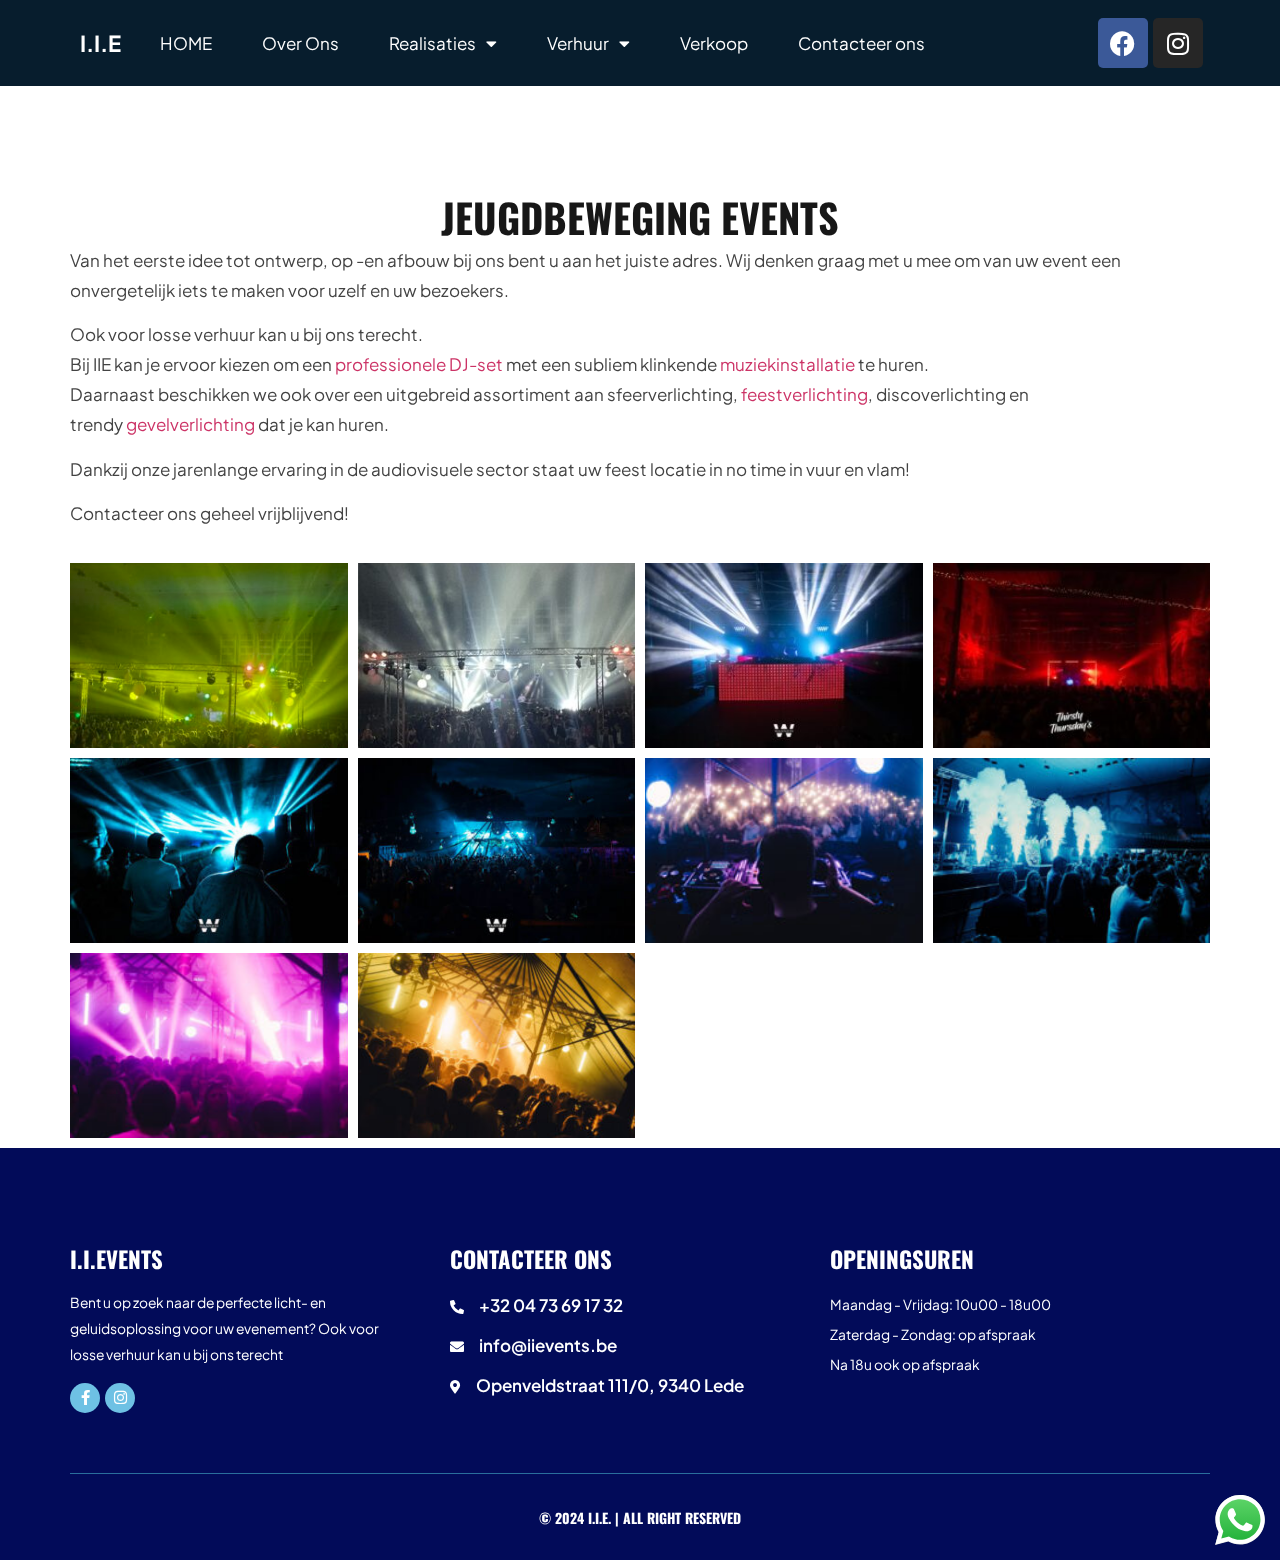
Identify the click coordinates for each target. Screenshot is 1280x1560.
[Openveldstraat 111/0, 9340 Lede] (632, 1390)
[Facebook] (1123, 43)
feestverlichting (804, 394)
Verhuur (578, 43)
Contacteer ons (861, 43)
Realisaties (432, 43)
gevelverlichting (190, 424)
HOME (186, 43)
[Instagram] (1178, 43)
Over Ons (300, 43)
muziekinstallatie (787, 364)
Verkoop (714, 43)
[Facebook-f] (85, 1398)
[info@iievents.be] (632, 1350)
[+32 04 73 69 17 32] (632, 1310)
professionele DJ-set (419, 364)
